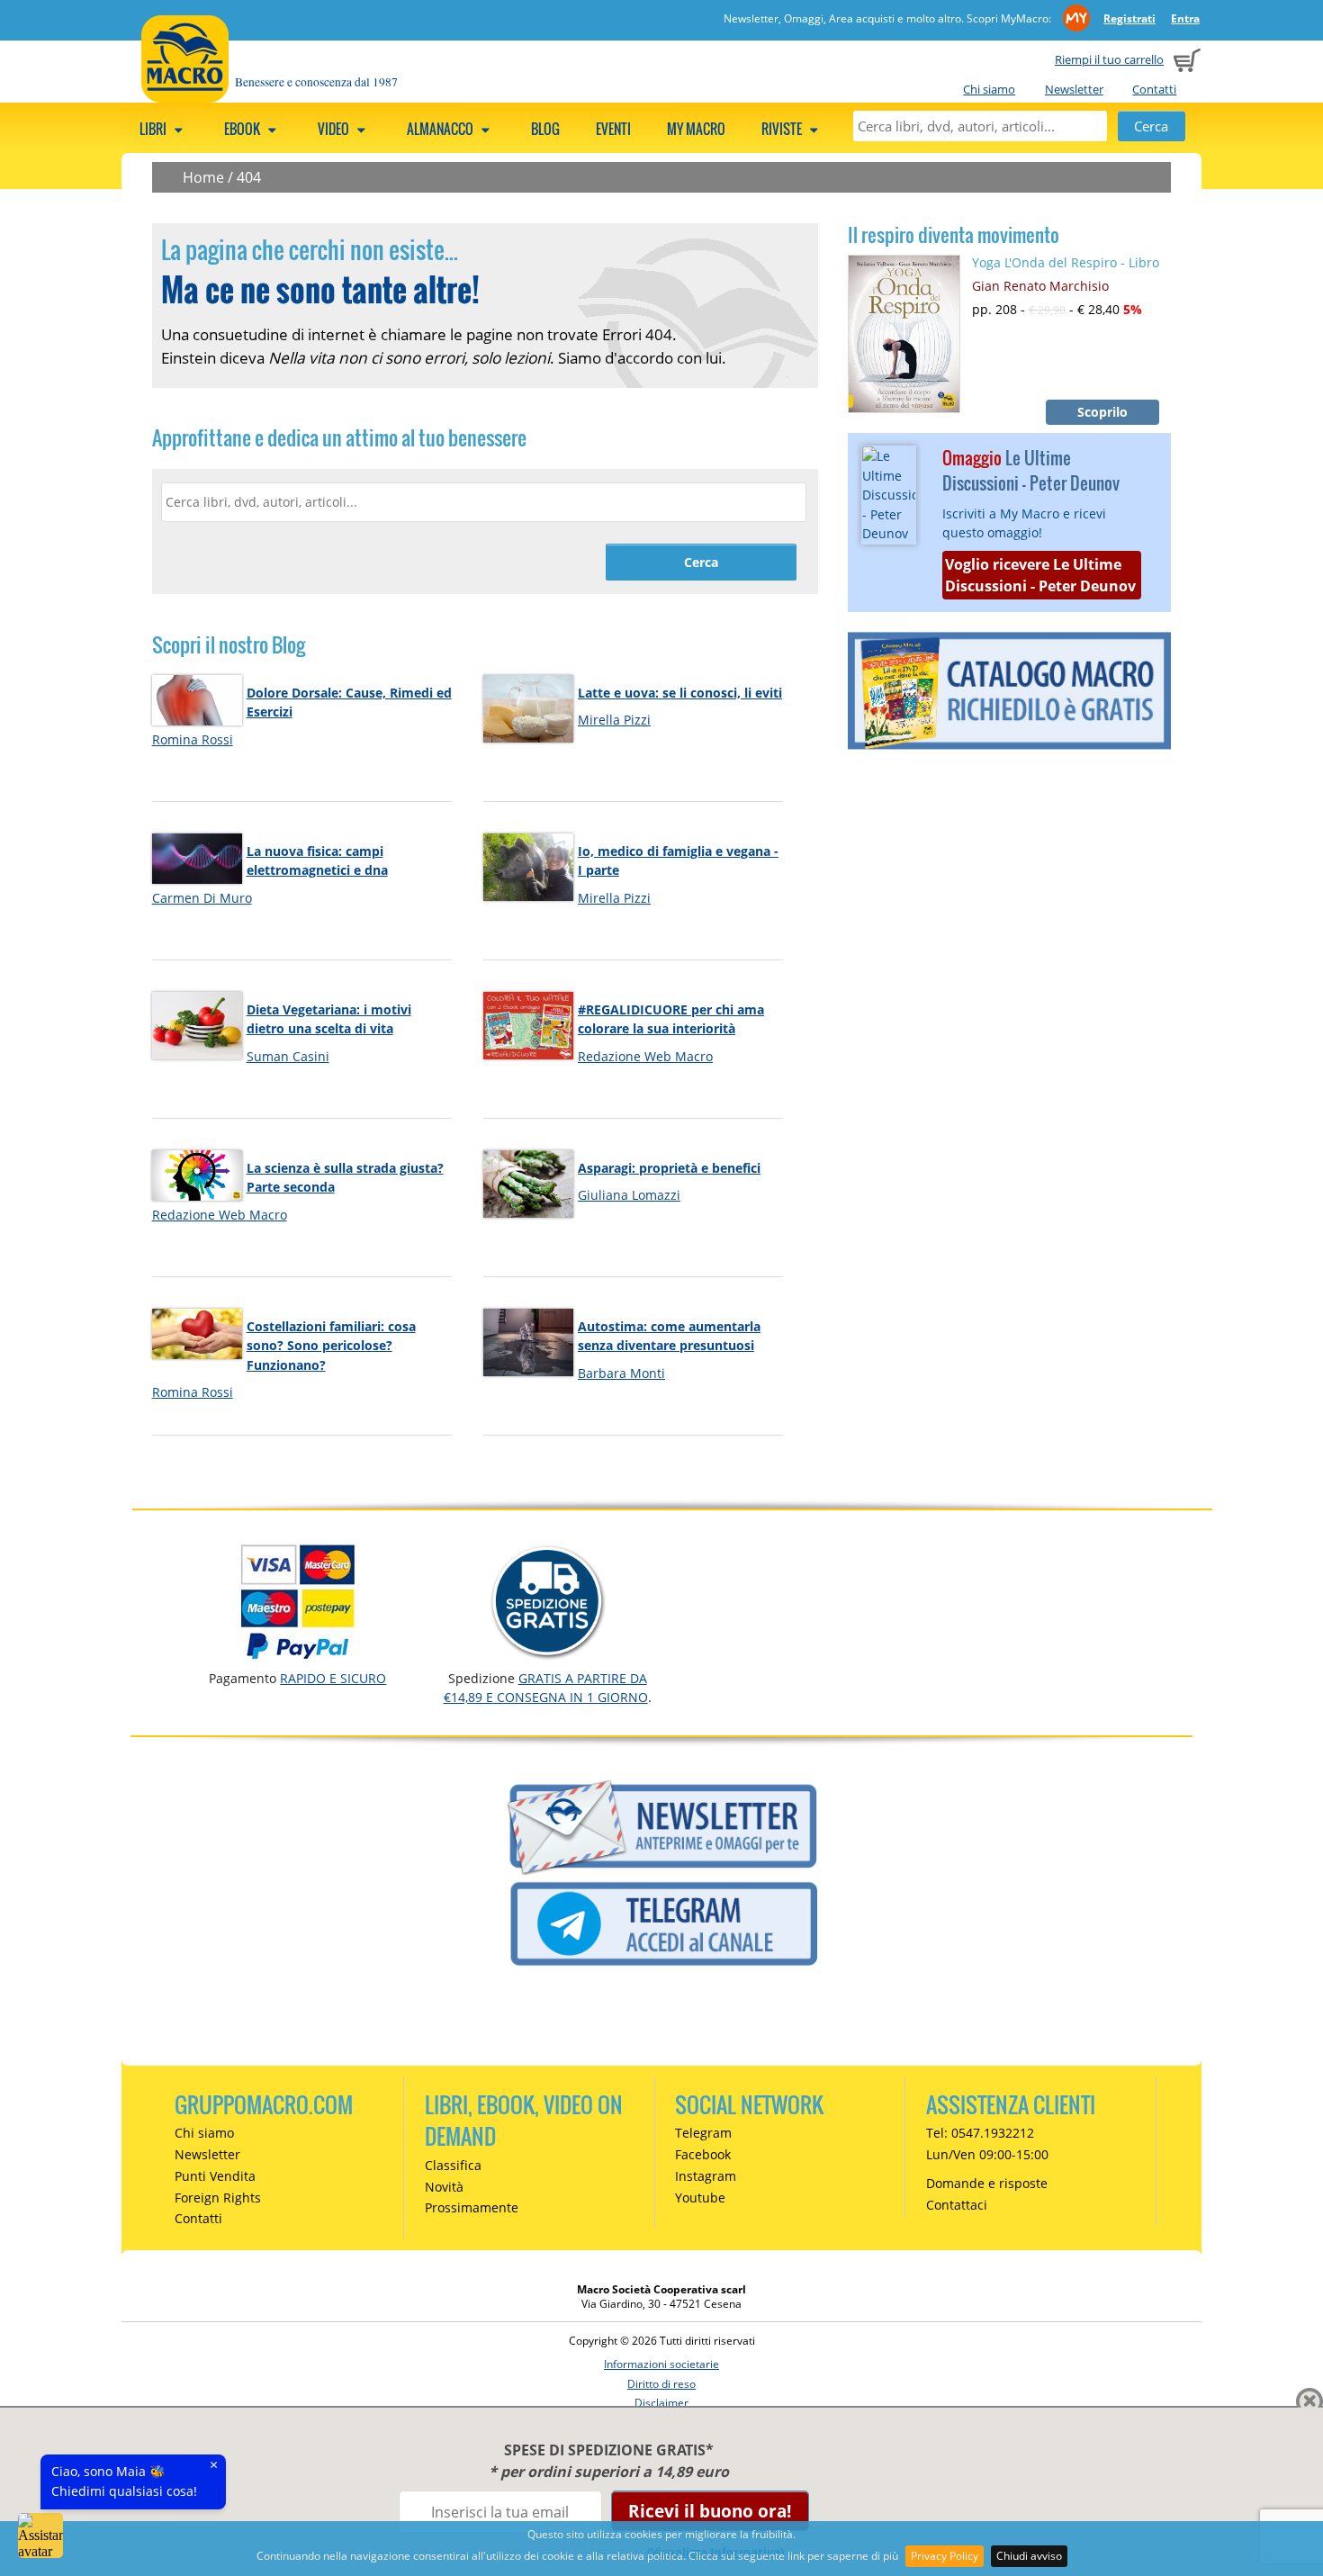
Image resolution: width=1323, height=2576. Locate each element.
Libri (154, 129)
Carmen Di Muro (202, 898)
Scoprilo (1102, 412)
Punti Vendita (215, 2176)
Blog (545, 129)
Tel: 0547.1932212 (980, 2133)
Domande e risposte (987, 2183)
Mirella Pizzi (614, 720)
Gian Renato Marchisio (1040, 286)
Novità (444, 2187)
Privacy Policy (945, 2556)
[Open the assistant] (40, 2535)
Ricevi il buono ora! (710, 2511)
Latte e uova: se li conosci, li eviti (680, 693)
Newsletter (1074, 89)
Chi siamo (989, 89)
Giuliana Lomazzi (629, 1195)
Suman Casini (288, 1056)
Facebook (703, 2154)
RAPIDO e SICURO (333, 1678)
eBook (243, 129)
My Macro (696, 129)
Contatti (1154, 89)
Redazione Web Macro (645, 1056)
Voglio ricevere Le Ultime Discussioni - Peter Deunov (1040, 575)
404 (249, 177)
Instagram (706, 2176)
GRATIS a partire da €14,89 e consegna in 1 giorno (546, 1687)
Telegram (703, 2133)
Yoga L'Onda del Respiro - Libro (1066, 262)
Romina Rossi (193, 739)
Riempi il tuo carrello (1109, 59)
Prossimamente (472, 2207)
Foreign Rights (218, 2198)
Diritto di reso (661, 2384)
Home (203, 177)
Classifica (453, 2165)
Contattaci (957, 2205)
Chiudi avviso (1029, 2556)
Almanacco (441, 129)
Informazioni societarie (661, 2364)
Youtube (700, 2198)
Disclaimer (661, 2403)
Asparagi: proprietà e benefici (669, 1168)
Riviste (783, 129)
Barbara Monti (621, 1373)
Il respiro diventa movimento (954, 235)
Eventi (613, 129)
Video (335, 129)
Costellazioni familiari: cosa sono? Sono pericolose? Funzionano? (331, 1346)
